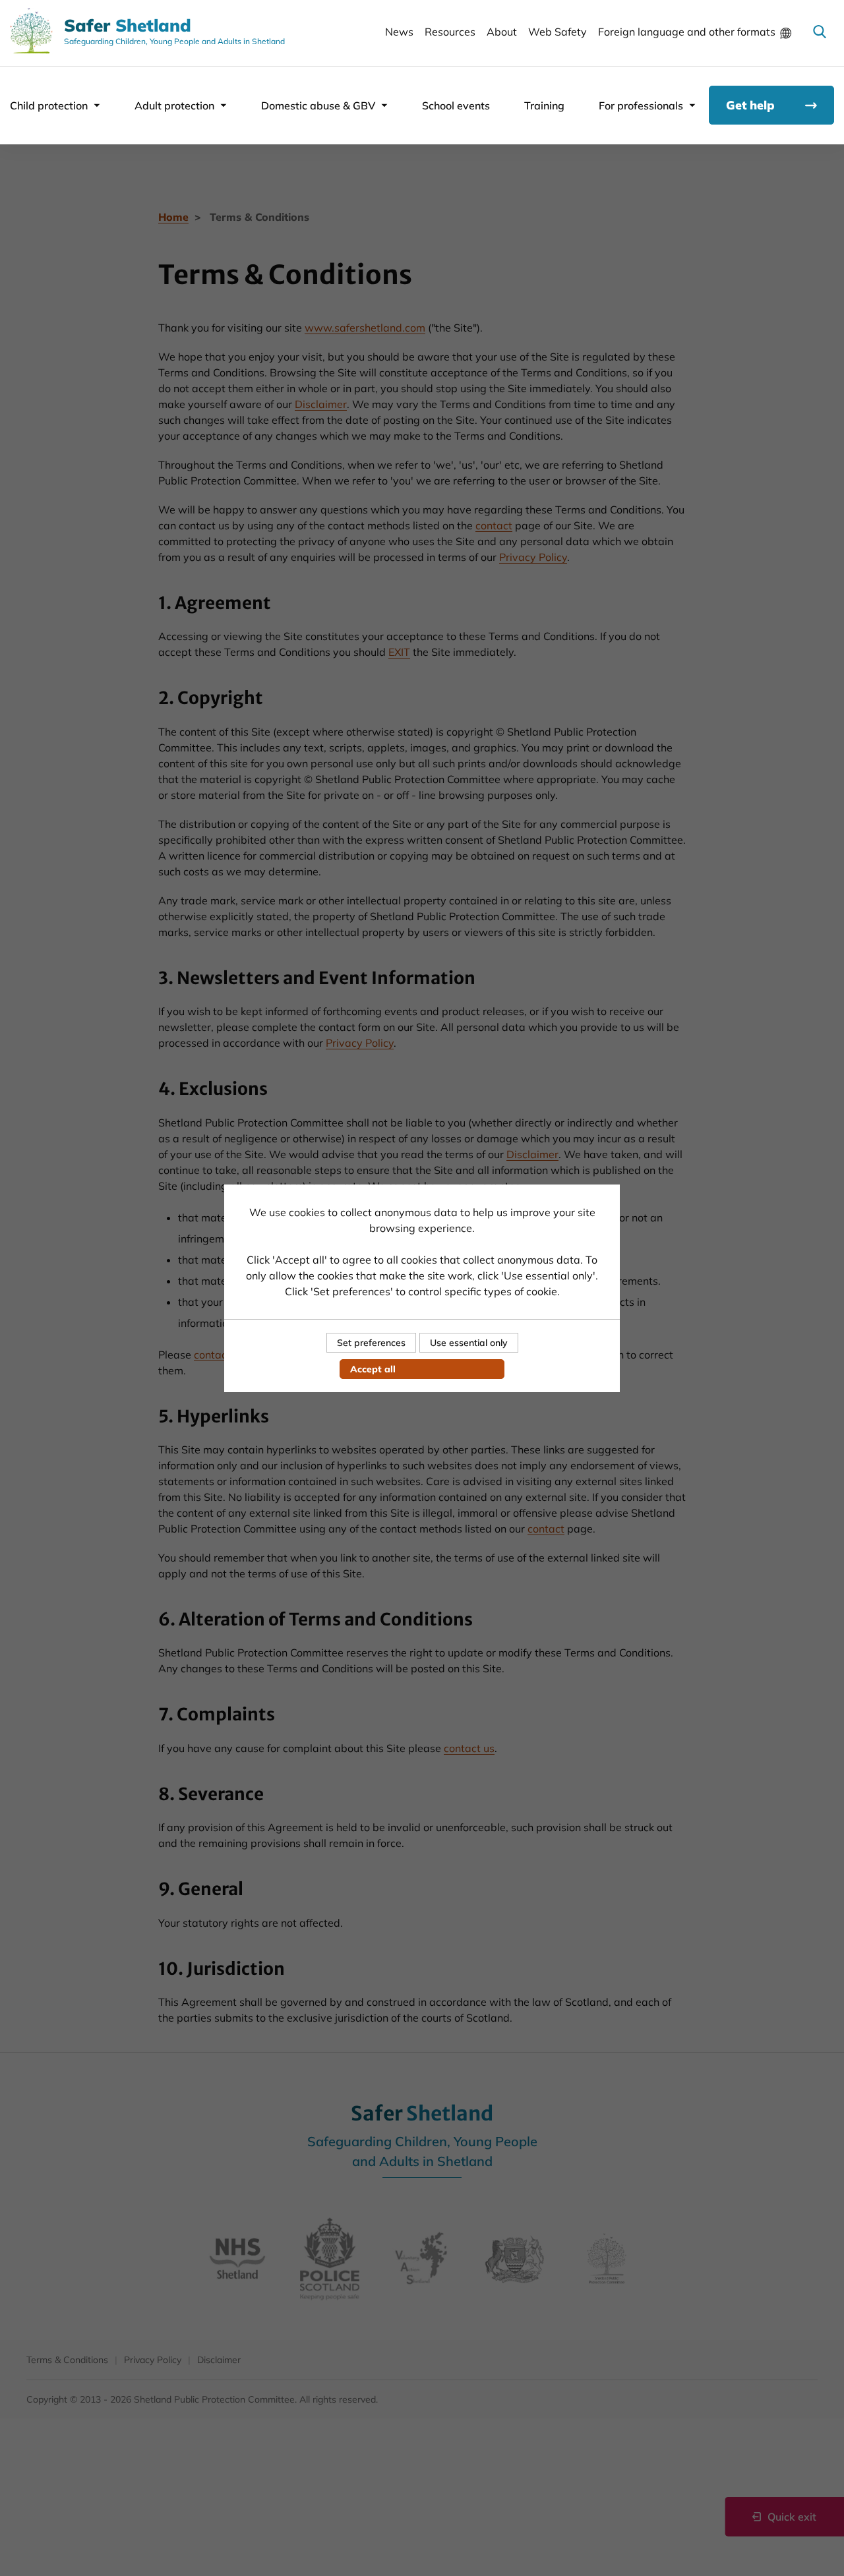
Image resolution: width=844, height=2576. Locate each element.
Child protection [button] (49, 105)
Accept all (373, 1369)
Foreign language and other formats (687, 32)
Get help (750, 105)
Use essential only (469, 1343)
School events (456, 105)
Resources (450, 32)
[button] (820, 32)
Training (544, 105)
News (399, 32)
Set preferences (371, 1343)
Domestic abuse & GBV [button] (318, 105)
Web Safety (558, 32)
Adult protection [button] (174, 105)
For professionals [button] (641, 105)
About (502, 32)
